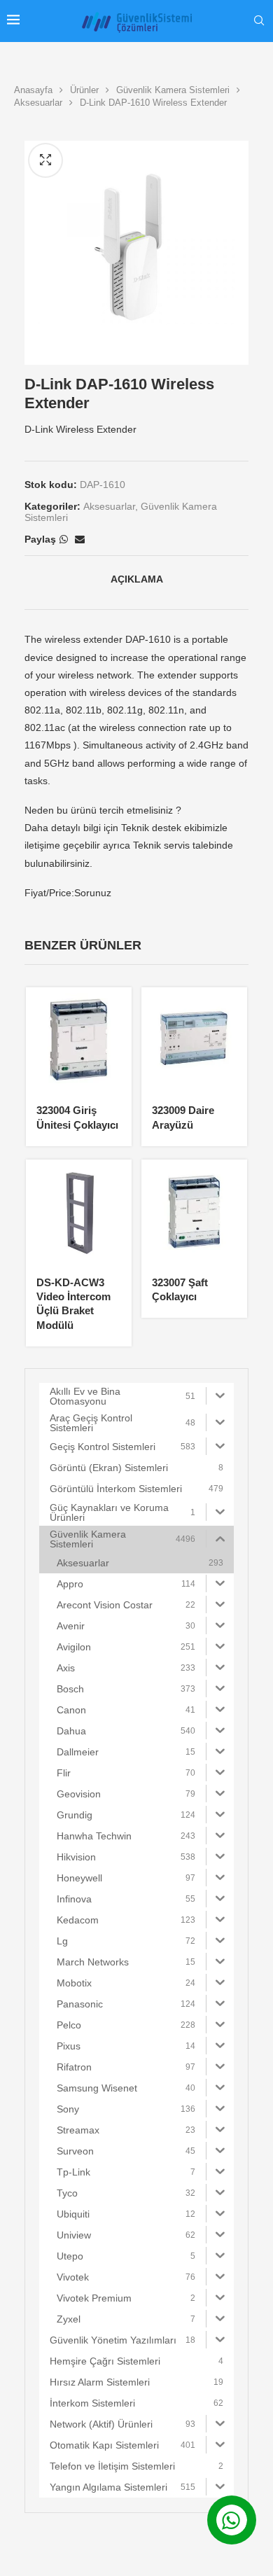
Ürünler (84, 90)
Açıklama (137, 579)
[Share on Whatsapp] (64, 539)
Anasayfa (33, 90)
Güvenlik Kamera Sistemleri (173, 90)
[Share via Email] (80, 539)
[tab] (136, 579)
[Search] (259, 21)
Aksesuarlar (38, 103)
